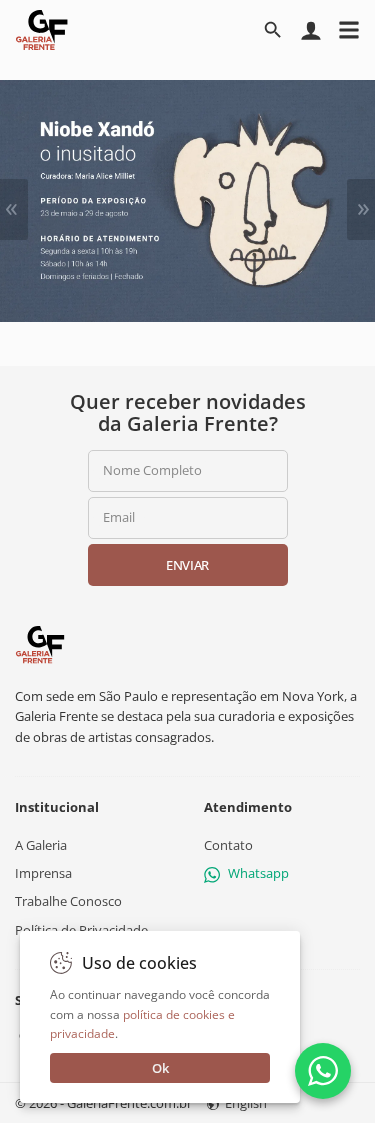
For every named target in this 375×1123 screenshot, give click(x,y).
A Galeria (41, 845)
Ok (160, 1068)
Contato (228, 845)
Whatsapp (258, 873)
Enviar (187, 565)
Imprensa (43, 873)
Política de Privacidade (81, 930)
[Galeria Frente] (40, 643)
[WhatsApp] (323, 1071)
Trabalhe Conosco (68, 902)
